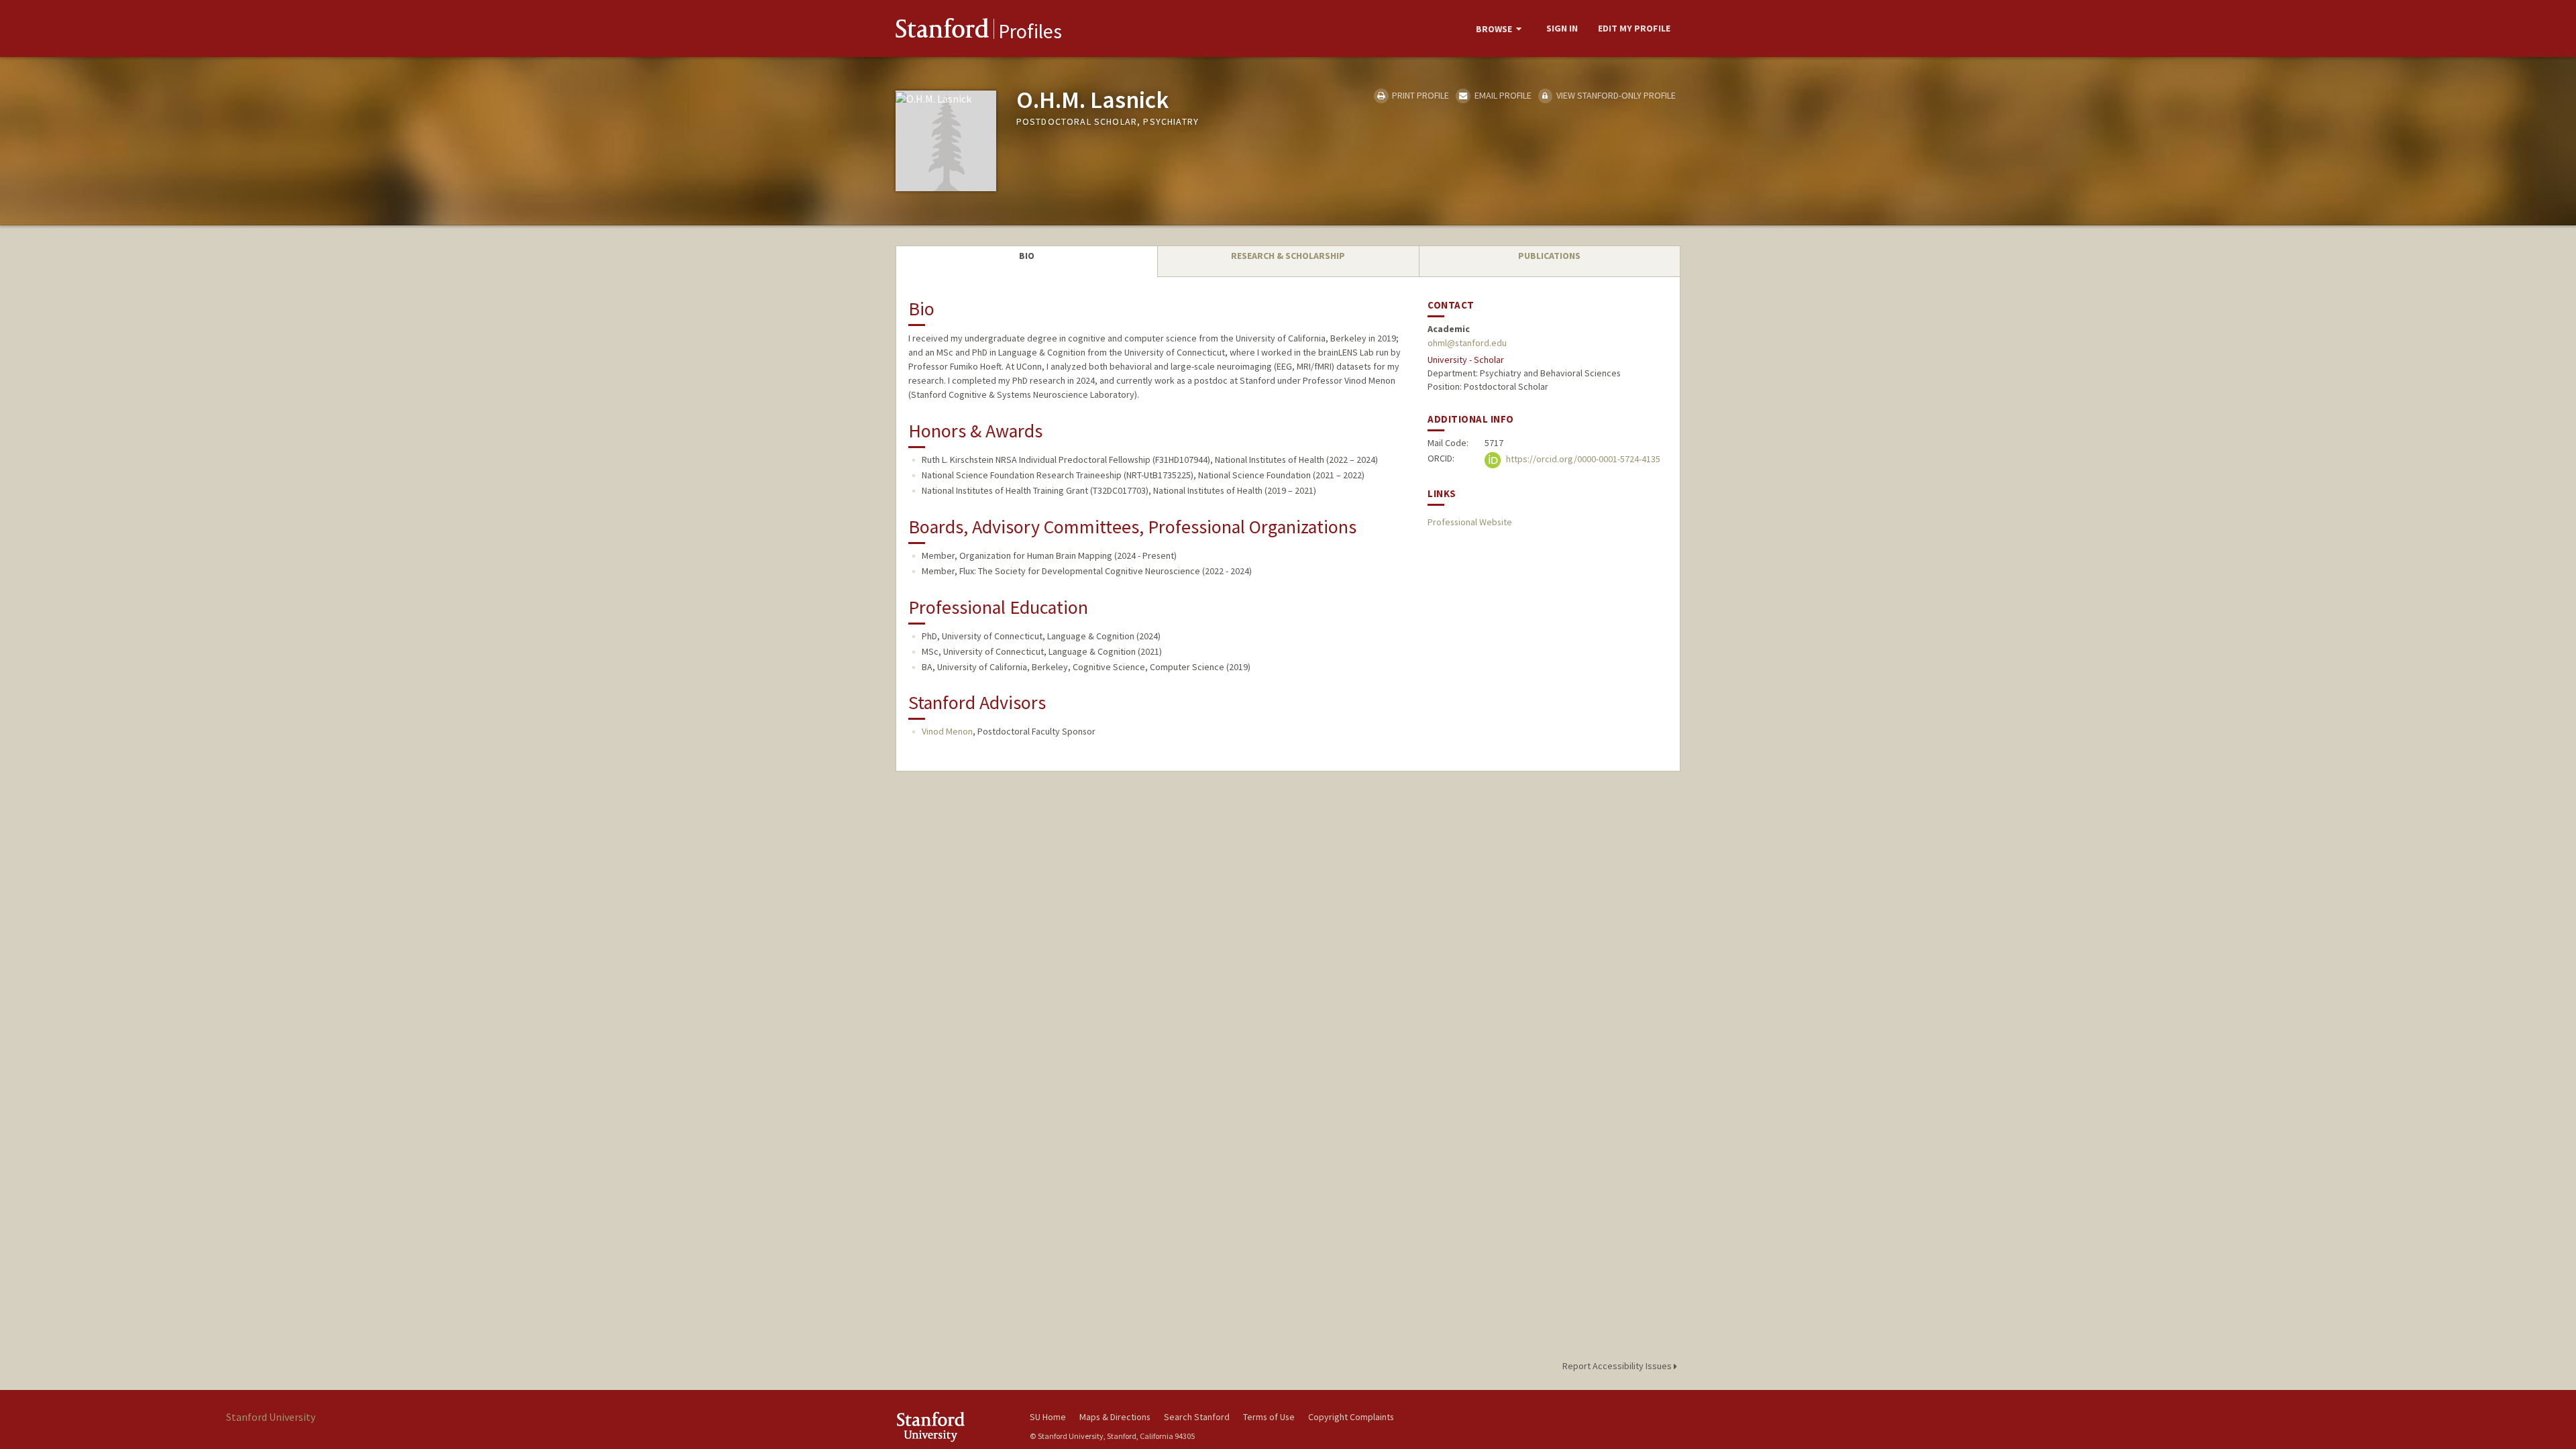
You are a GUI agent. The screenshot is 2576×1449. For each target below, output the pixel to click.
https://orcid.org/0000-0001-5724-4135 (1582, 459)
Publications (1549, 256)
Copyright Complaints (1351, 1417)
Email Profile (1502, 95)
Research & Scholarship (1288, 256)
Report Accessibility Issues (1618, 1366)
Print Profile (1419, 95)
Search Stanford (1197, 1417)
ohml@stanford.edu (1467, 343)
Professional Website (1470, 522)
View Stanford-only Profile (1615, 95)
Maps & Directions (1115, 1417)
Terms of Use (1269, 1417)
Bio (1027, 256)
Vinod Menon (947, 731)
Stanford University (953, 1427)
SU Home (1048, 1417)
